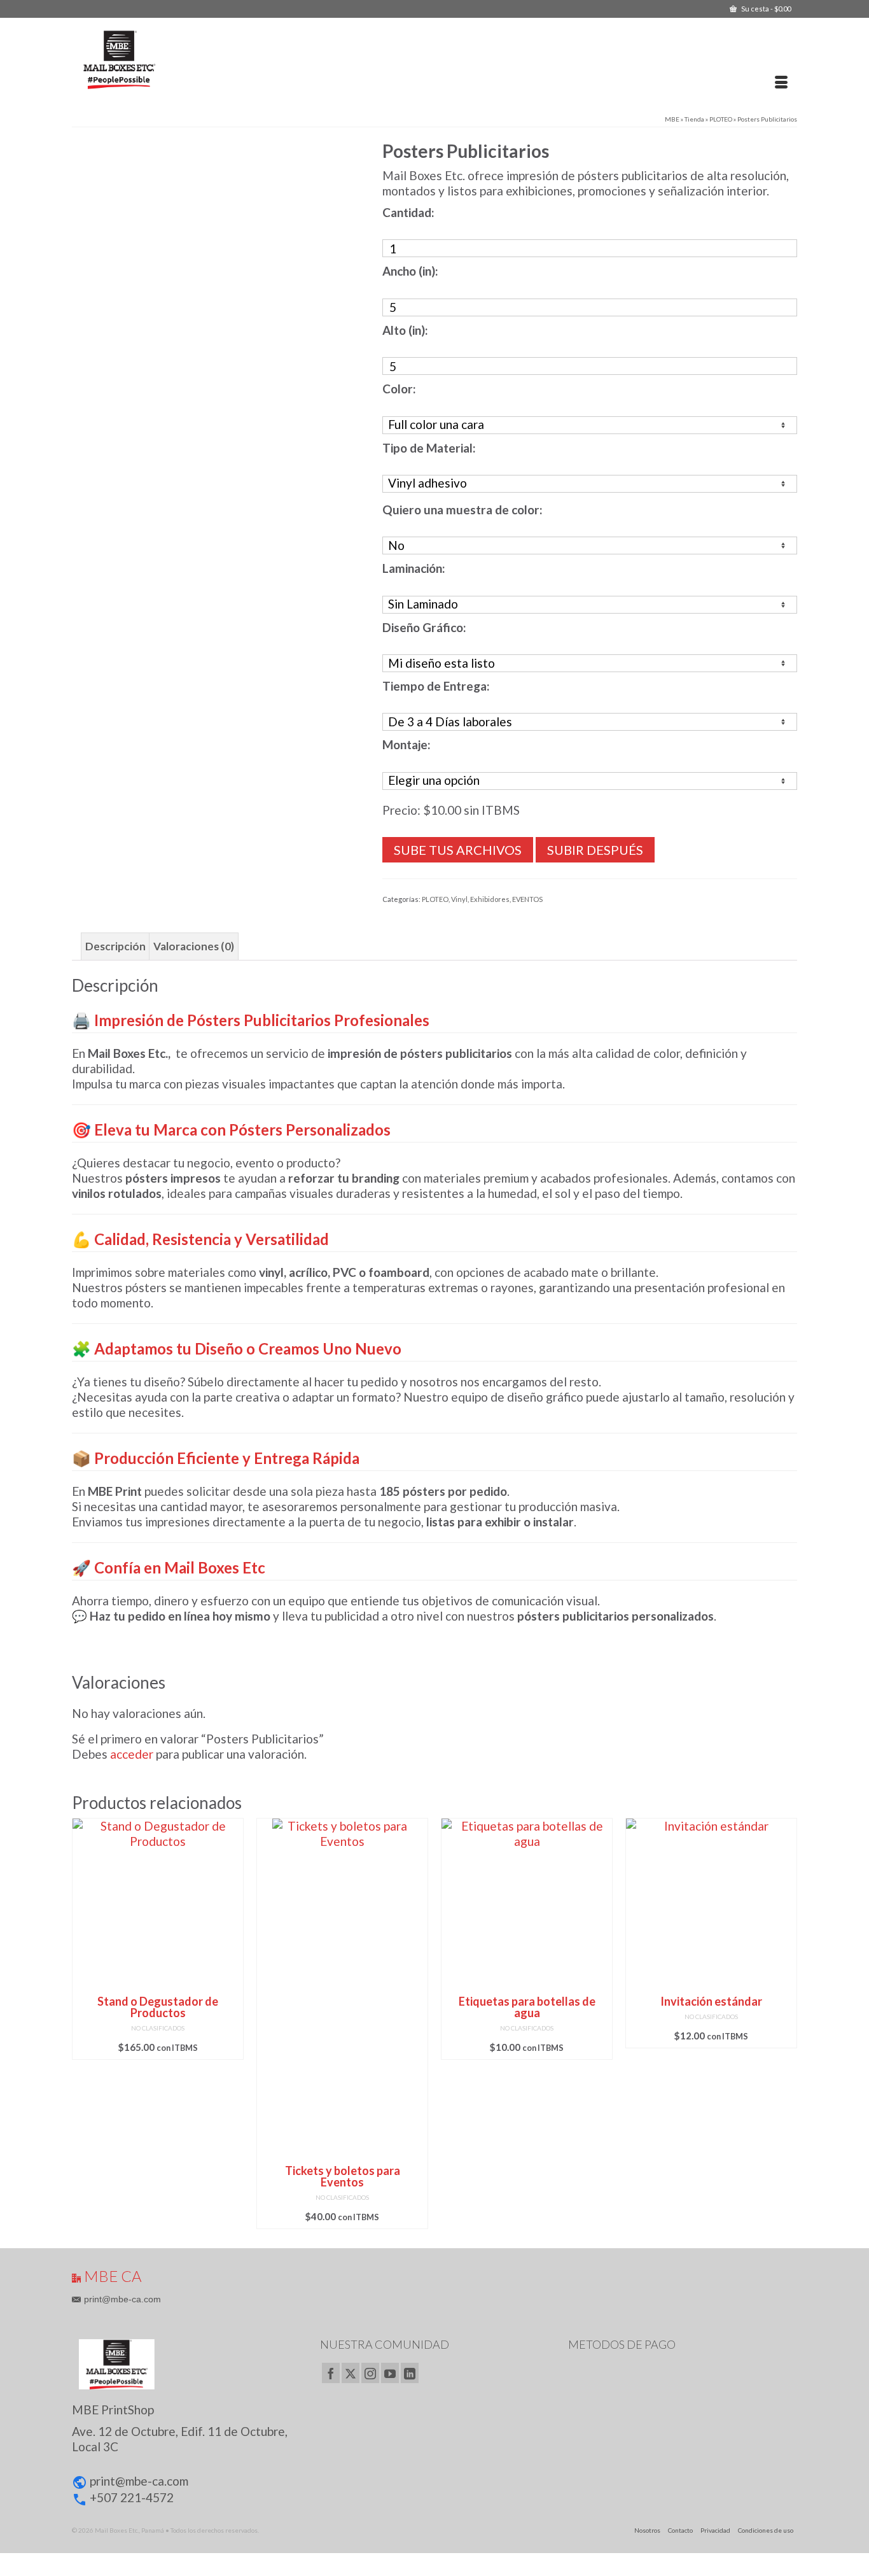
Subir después (595, 850)
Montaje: (407, 744)
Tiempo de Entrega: (436, 686)
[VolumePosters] (108, 465)
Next (786, 2023)
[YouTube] (390, 2373)
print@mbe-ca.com (122, 2299)
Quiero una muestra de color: (462, 510)
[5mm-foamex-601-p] (254, 465)
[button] (186, 2449)
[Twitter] (351, 2373)
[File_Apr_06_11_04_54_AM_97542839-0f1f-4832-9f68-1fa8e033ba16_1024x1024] (181, 537)
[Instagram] (370, 2373)
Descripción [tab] (115, 946)
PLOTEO (435, 899)
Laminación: (414, 568)
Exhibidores (490, 899)
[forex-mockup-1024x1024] (217, 284)
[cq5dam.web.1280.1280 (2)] (108, 537)
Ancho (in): (410, 271)
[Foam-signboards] (254, 537)
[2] (299, 537)
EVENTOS (527, 899)
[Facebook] (331, 2373)
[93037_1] (181, 465)
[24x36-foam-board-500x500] (326, 465)
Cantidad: (408, 212)
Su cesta (765, 9)
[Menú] (781, 83)
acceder (132, 1754)
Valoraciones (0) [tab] (194, 946)
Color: (399, 389)
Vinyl (459, 899)
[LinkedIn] (410, 2373)
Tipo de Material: (429, 448)
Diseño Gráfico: (424, 627)
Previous (83, 2023)
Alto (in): (405, 330)
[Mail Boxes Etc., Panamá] (188, 59)
